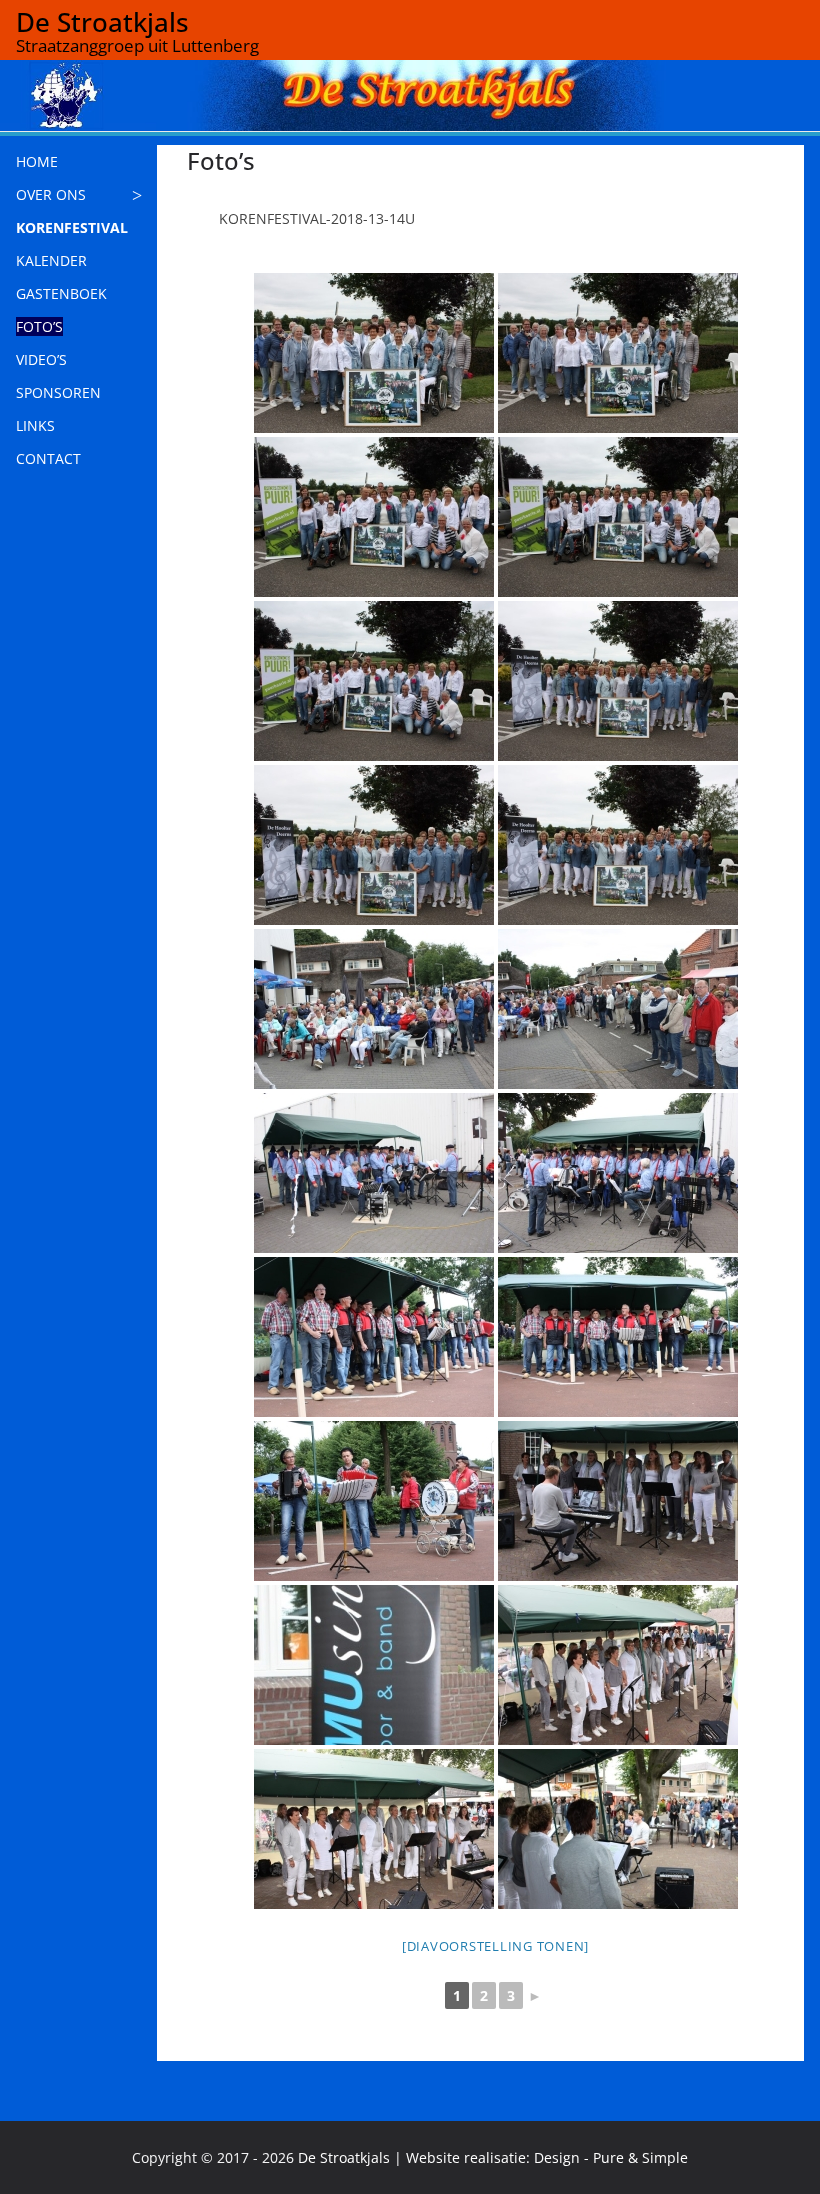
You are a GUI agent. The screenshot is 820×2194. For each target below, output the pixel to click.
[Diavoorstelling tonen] (495, 1946)
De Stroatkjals (102, 22)
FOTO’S (39, 326)
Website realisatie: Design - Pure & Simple (547, 2157)
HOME (37, 161)
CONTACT (48, 458)
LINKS (35, 425)
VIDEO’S (41, 359)
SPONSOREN (58, 392)
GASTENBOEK (61, 293)
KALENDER (51, 260)
